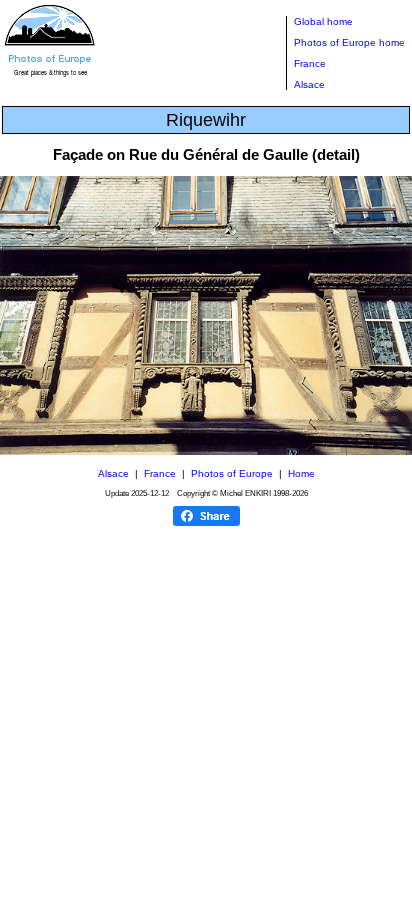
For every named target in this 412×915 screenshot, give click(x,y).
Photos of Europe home (349, 42)
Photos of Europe (232, 473)
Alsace (309, 84)
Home (301, 473)
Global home (323, 21)
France (310, 63)
